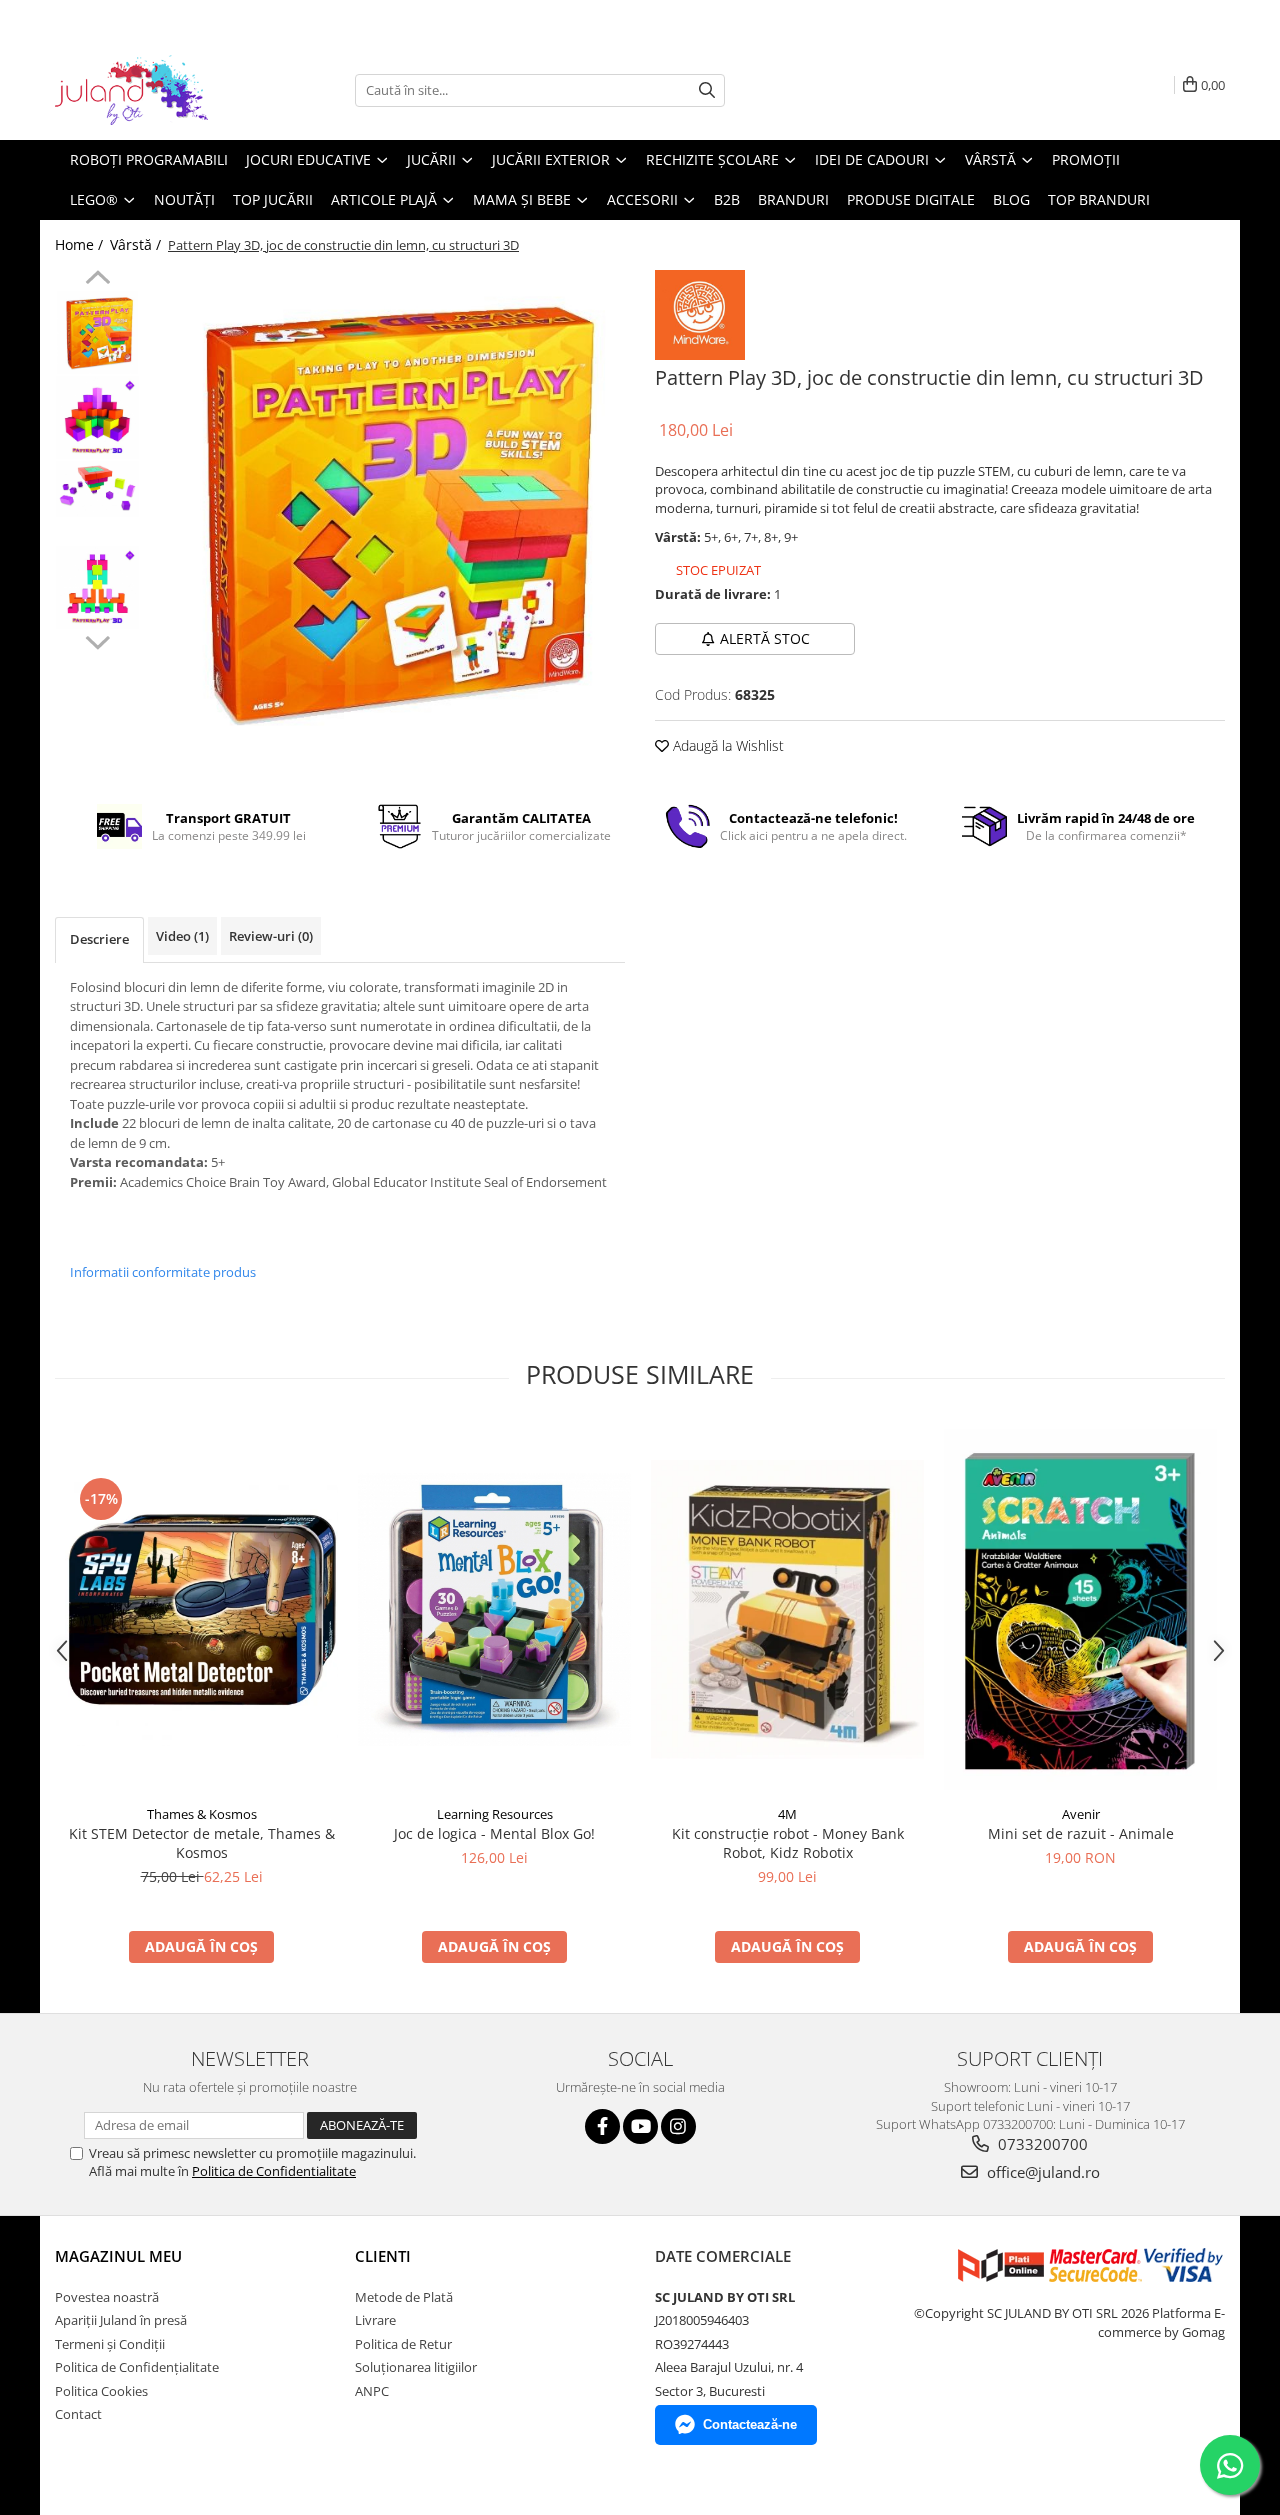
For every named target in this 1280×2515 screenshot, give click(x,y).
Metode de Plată (404, 2297)
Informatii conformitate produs (163, 1272)
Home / (81, 244)
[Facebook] (602, 2126)
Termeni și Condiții (110, 2344)
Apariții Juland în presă (121, 2320)
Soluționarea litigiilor (416, 2367)
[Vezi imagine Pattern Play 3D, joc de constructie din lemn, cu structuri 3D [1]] (97, 417)
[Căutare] (707, 90)
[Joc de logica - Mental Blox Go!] (494, 1609)
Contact (78, 2414)
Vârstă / (137, 244)
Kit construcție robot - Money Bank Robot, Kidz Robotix (788, 1843)
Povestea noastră (107, 2297)
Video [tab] (182, 936)
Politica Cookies (101, 2391)
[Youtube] (640, 2126)
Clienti (383, 2256)
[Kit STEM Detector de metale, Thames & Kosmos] (201, 1609)
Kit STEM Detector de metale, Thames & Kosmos (202, 1843)
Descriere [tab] (99, 939)
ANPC (372, 2391)
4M (787, 1814)
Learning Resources (495, 1814)
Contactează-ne (750, 2424)
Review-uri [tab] (271, 936)
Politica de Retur (403, 2344)
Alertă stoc (765, 638)
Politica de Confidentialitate (274, 2171)
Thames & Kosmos (202, 1814)
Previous (97, 280)
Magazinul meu (118, 2256)
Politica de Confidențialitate (137, 2367)
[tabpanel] (387, 511)
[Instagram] (678, 2126)
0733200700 (1041, 2144)
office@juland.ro (1041, 2172)
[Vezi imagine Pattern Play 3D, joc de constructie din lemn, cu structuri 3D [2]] (97, 489)
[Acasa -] (155, 90)
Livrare (375, 2320)
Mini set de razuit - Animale (1081, 1833)
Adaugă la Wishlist (726, 745)
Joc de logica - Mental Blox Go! (494, 1833)
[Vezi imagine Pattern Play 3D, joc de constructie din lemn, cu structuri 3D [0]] (97, 332)
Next (97, 640)
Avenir (1081, 1814)
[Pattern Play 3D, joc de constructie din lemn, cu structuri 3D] (387, 511)
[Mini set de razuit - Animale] (1080, 1609)
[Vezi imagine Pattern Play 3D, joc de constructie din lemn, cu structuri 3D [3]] (97, 587)
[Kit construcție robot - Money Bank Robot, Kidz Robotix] (787, 1610)
